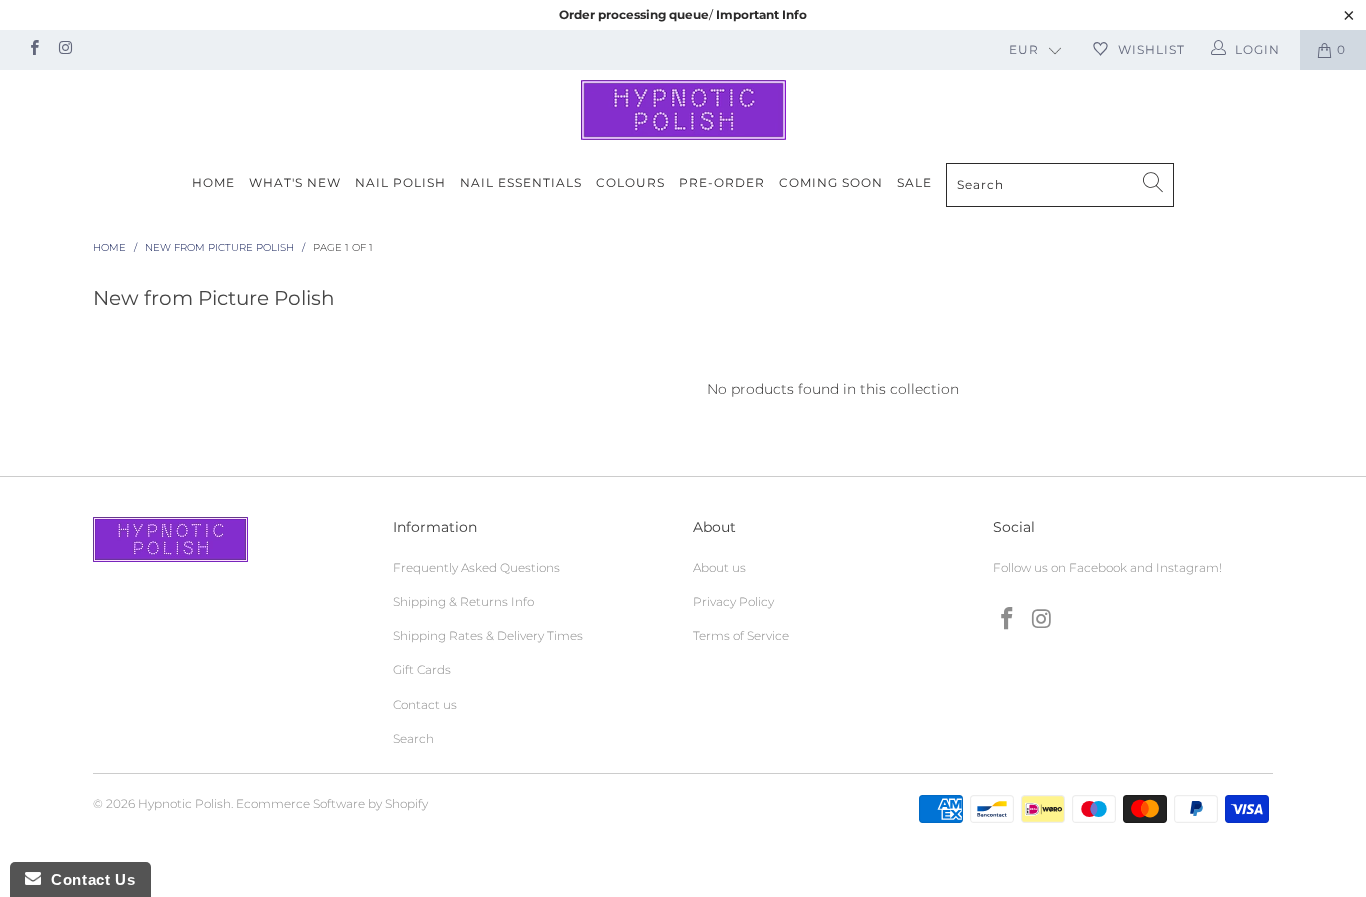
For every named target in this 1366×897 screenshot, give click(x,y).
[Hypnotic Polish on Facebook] (33, 49)
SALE (914, 182)
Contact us (425, 704)
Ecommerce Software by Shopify (332, 803)
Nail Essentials (521, 182)
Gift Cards (422, 669)
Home (213, 182)
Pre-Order (722, 182)
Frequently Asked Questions (476, 567)
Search (413, 738)
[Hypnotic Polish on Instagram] (64, 49)
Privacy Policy (733, 601)
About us (719, 567)
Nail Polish (400, 182)
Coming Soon (831, 182)
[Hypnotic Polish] (683, 110)
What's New (295, 182)
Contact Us (88, 879)
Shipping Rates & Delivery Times (488, 635)
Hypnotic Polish (184, 803)
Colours (630, 182)
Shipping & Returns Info (463, 601)
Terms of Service (741, 635)
